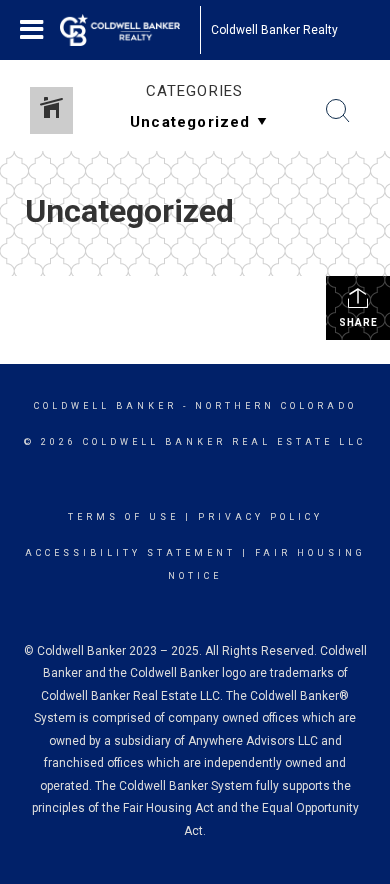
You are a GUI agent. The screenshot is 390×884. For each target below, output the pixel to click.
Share (358, 322)
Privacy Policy (260, 517)
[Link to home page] (130, 30)
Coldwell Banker (105, 406)
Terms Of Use (123, 517)
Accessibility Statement (130, 553)
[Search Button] (338, 111)
